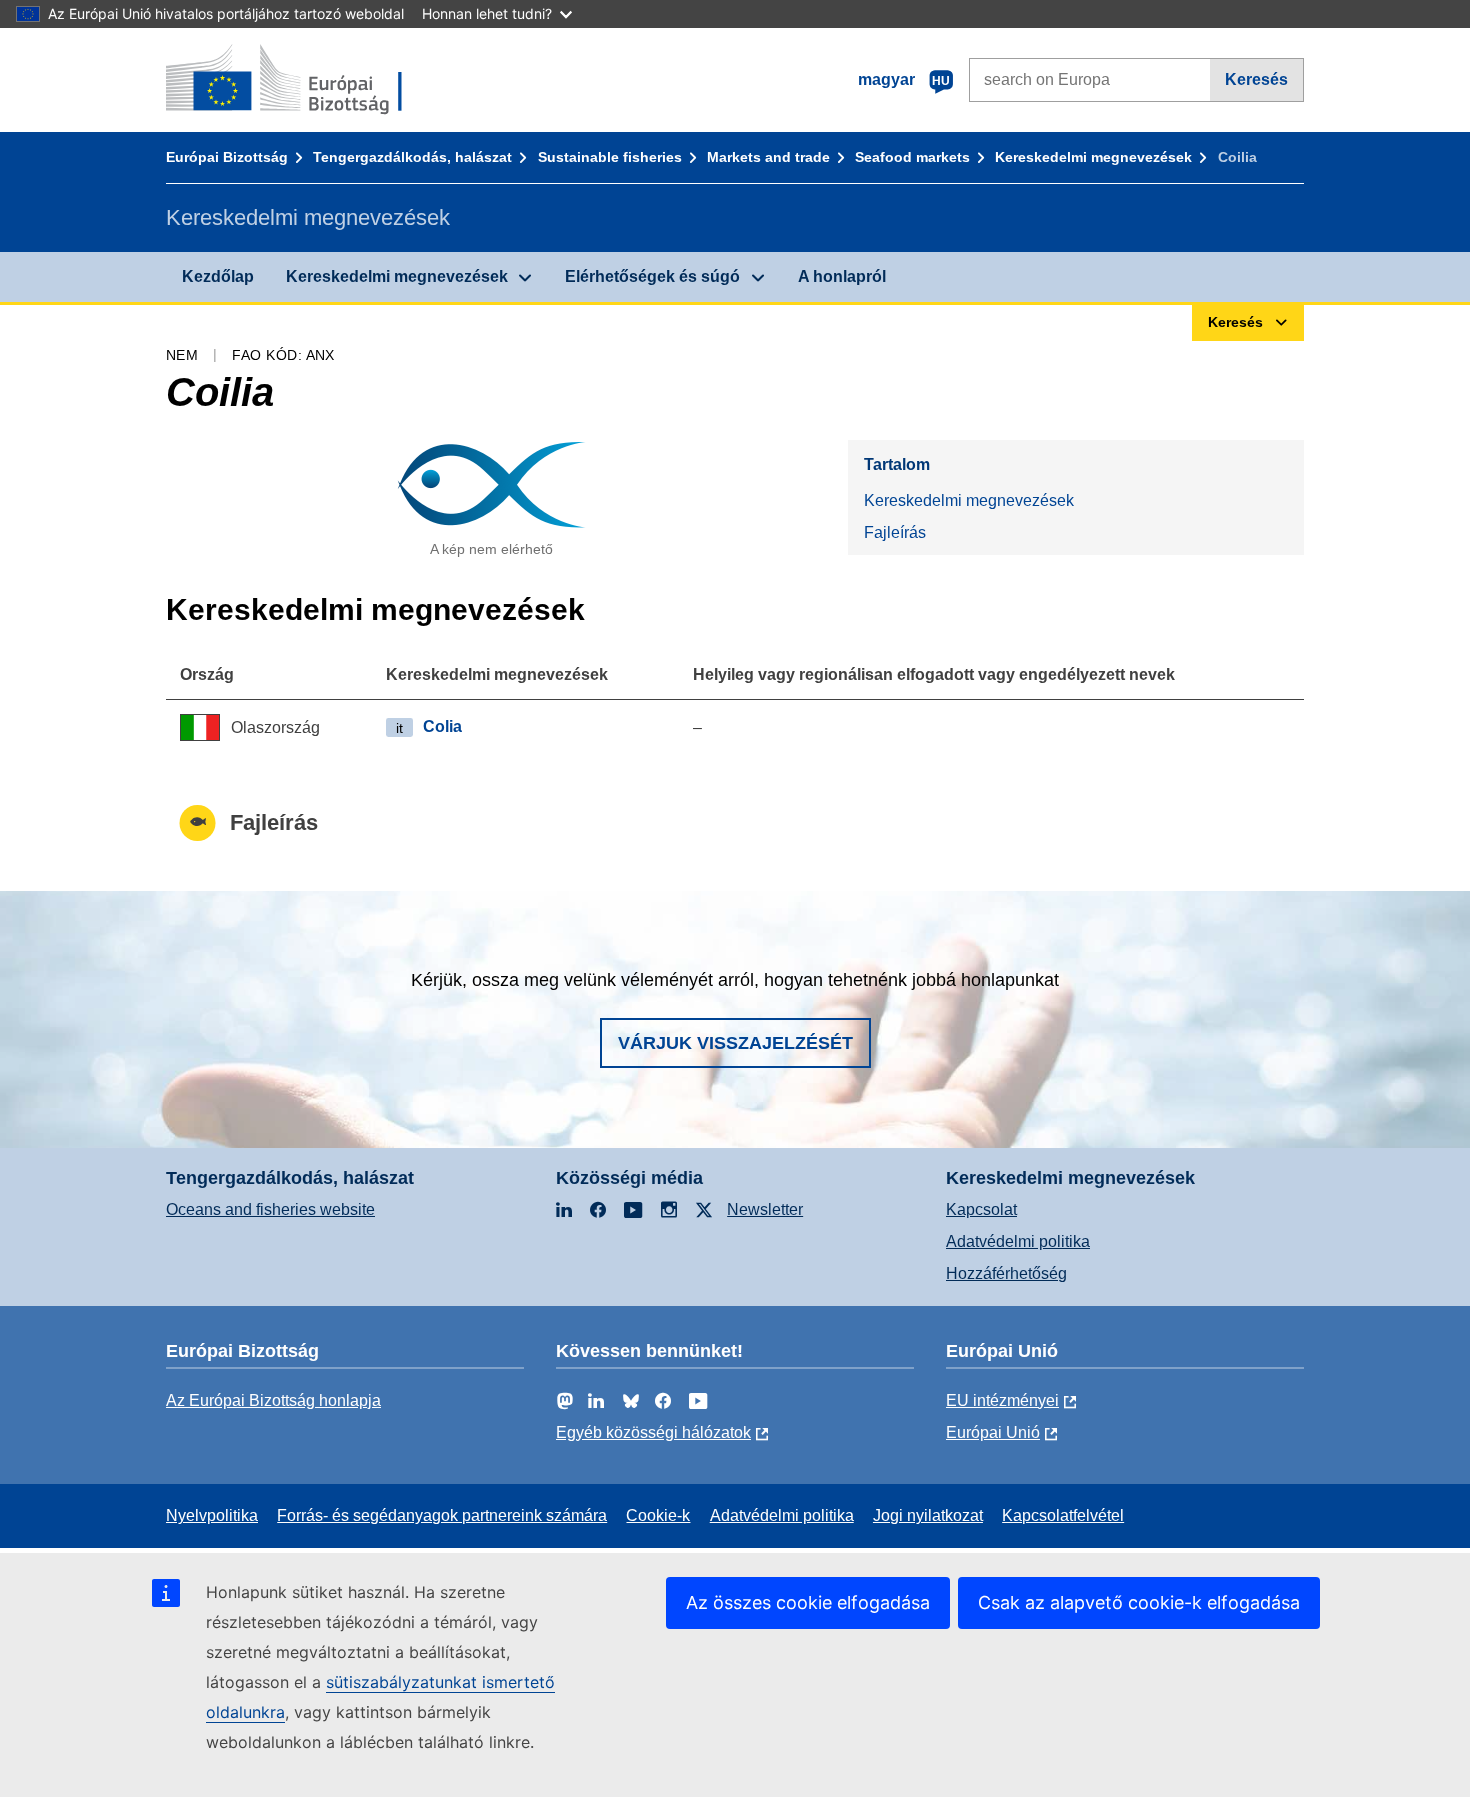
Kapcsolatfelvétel (1063, 1515)
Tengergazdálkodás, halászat (412, 157)
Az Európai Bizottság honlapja (273, 1400)
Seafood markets (912, 157)
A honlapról (842, 276)
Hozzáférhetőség (1006, 1273)
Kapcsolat (981, 1209)
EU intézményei (1002, 1400)
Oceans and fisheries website (270, 1209)
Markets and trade (768, 157)
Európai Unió (993, 1432)
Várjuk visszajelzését (735, 1043)
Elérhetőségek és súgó (652, 276)
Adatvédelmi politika (1018, 1241)
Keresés (1256, 79)
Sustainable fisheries (610, 157)
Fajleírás (895, 532)
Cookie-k (658, 1515)
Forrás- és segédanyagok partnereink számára (442, 1515)
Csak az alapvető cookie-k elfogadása (1139, 1602)
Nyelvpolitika (212, 1515)
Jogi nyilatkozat (928, 1515)
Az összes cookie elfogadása (808, 1602)
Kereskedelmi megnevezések (1093, 157)
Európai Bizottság (227, 157)
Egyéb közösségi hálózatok (653, 1432)
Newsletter (765, 1209)
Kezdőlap (218, 276)
